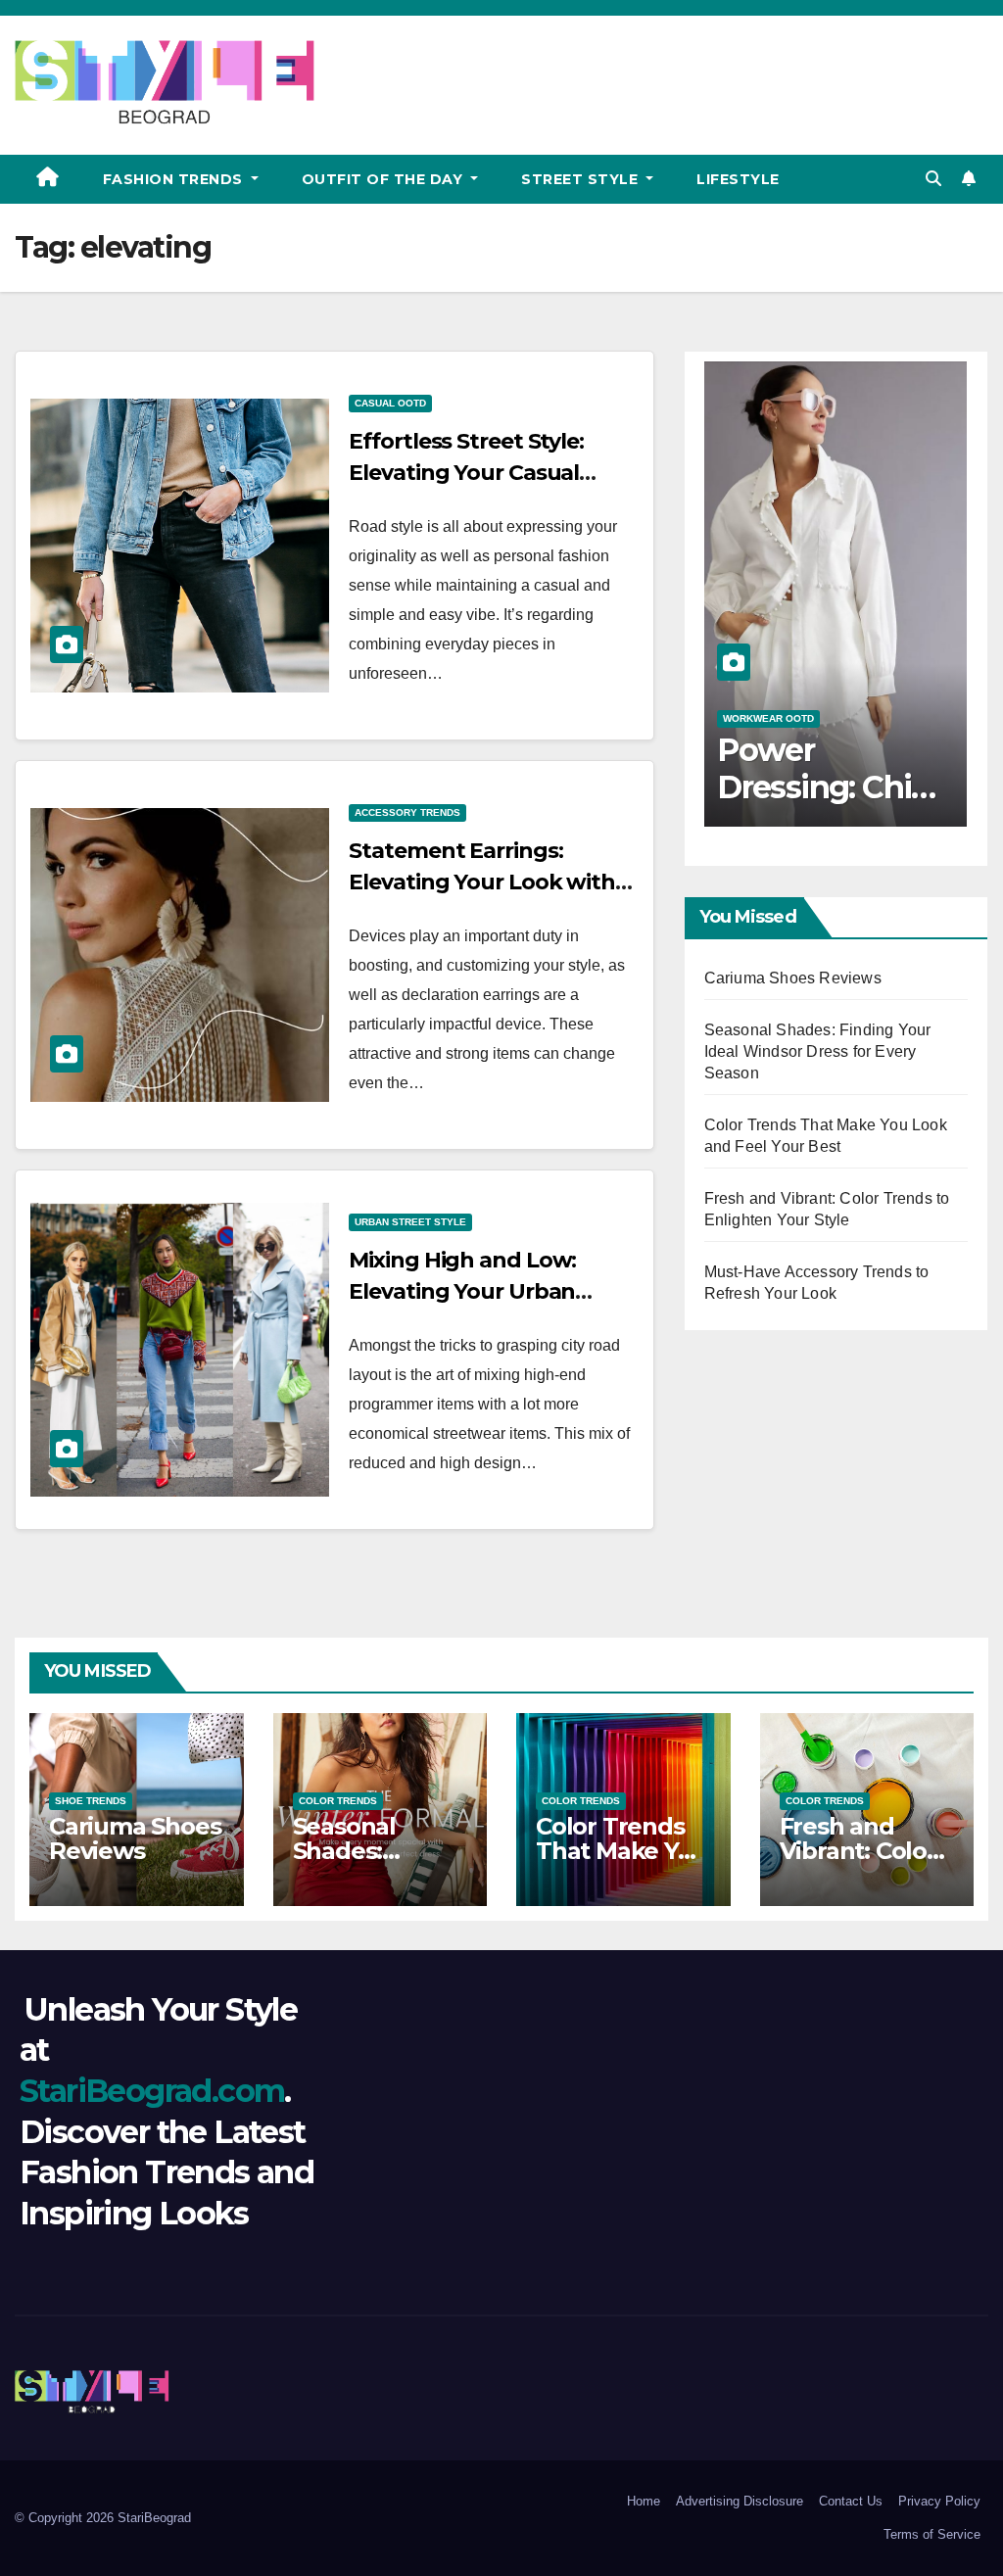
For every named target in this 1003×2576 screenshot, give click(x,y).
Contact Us (851, 2501)
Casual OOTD (390, 403)
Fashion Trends (175, 179)
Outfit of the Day (384, 179)
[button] (933, 179)
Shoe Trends (91, 1801)
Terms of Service (932, 2534)
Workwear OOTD (768, 718)
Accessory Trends (407, 812)
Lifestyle (738, 179)
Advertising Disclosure (740, 2501)
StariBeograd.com (152, 2091)
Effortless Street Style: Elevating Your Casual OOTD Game (466, 473)
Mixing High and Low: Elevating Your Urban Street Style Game (462, 1291)
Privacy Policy (939, 2501)
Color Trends (338, 1801)
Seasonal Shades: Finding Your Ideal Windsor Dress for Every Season (818, 1051)
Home (644, 2501)
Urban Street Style (410, 1222)
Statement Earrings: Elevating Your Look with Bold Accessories (482, 882)
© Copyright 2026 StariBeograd (103, 2518)
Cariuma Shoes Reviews (793, 978)
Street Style (582, 179)
